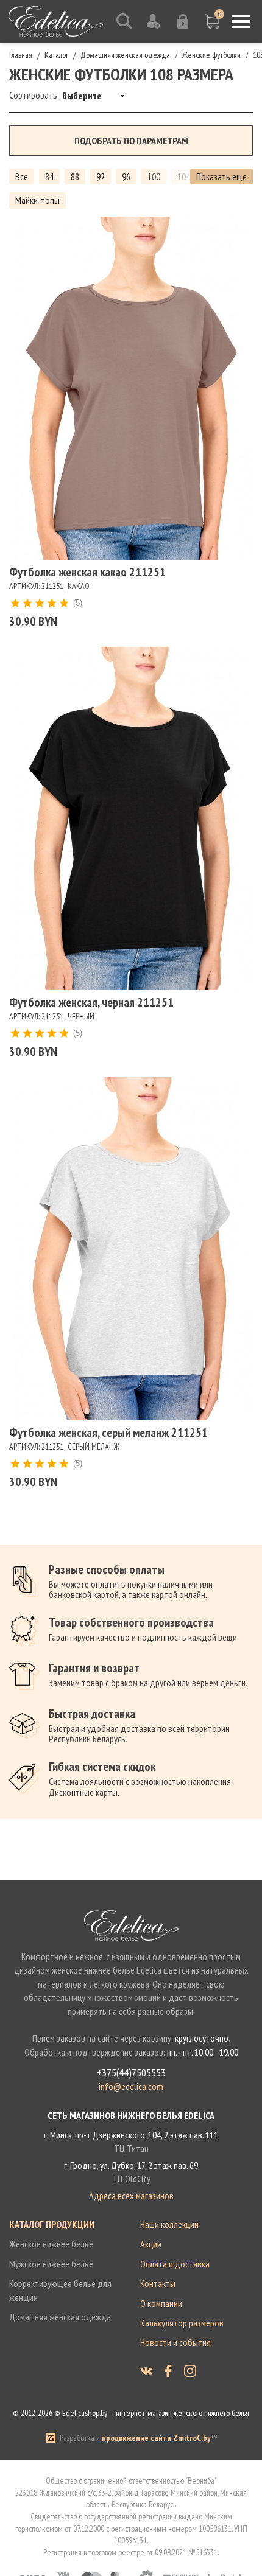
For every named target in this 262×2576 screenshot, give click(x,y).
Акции (151, 2244)
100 (154, 176)
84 (49, 176)
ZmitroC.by (192, 2438)
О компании (161, 2303)
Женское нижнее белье (51, 2244)
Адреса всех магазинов (131, 2196)
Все (22, 176)
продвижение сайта (136, 2438)
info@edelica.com (131, 2086)
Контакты (158, 2283)
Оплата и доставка (175, 2264)
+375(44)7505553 (131, 2073)
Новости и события (175, 2342)
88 (75, 176)
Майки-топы (37, 200)
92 (101, 176)
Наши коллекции (169, 2224)
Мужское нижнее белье (51, 2264)
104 (184, 176)
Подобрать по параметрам (131, 141)
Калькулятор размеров (182, 2323)
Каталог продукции (52, 2224)
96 (126, 176)
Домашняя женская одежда (60, 2317)
